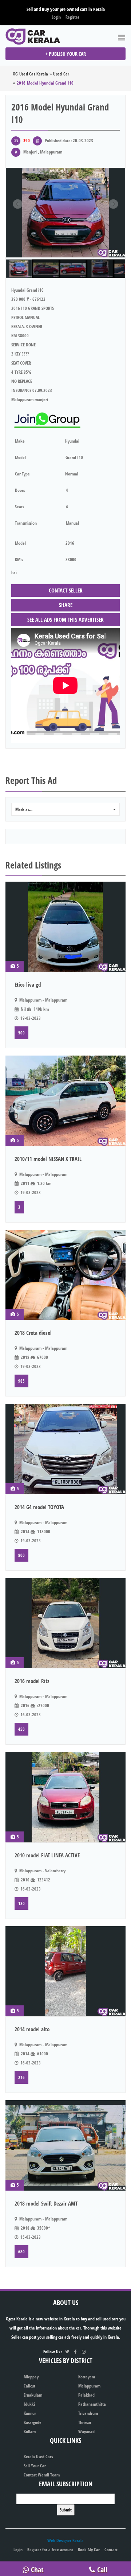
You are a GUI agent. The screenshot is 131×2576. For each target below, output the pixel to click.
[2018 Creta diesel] (65, 1275)
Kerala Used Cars (38, 2457)
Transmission (26, 523)
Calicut (29, 2386)
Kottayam (87, 2377)
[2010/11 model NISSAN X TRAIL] (65, 1101)
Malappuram (89, 2386)
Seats (19, 507)
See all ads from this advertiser (65, 619)
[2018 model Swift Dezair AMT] (65, 2145)
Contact (111, 2550)
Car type (22, 474)
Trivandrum (88, 2413)
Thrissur (85, 2422)
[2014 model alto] (65, 1971)
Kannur (30, 2413)
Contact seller (66, 590)
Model (20, 457)
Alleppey (31, 2377)
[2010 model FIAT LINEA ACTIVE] (65, 1797)
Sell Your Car (35, 2466)
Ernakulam (33, 2395)
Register (72, 17)
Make (20, 441)
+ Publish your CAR (66, 54)
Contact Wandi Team (42, 2475)
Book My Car (89, 2550)
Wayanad (86, 2431)
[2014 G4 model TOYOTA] (65, 1449)
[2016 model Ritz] (65, 1623)
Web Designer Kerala (65, 2540)
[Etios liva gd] (65, 927)
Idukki (29, 2404)
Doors (20, 490)
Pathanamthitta (92, 2404)
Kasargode (33, 2422)
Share (66, 605)
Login (56, 17)
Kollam (30, 2431)
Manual (72, 523)
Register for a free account (50, 2550)
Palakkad (86, 2395)
